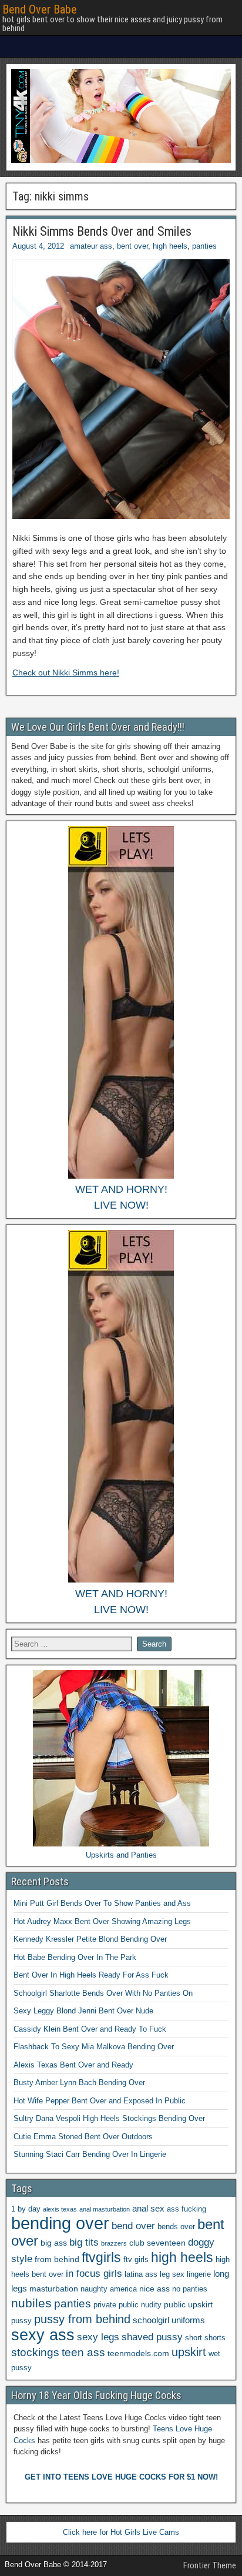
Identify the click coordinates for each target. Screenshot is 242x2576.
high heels (170, 246)
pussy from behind (82, 2319)
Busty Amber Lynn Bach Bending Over (79, 2082)
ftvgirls (101, 2257)
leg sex (172, 2274)
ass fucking (186, 2209)
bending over (60, 2223)
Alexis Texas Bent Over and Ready (73, 2065)
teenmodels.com (138, 2353)
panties (204, 246)
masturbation (54, 2289)
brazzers (114, 2243)
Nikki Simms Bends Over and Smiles (102, 231)
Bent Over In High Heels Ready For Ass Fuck (91, 1975)
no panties (190, 2289)
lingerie (199, 2274)
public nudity (140, 2305)
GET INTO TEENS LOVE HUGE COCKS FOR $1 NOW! (121, 2477)
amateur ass (91, 246)
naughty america (109, 2289)
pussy (21, 2321)
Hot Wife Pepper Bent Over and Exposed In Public (100, 2101)
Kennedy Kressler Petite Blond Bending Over (90, 1939)
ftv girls (136, 2260)
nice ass (154, 2289)
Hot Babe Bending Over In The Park (75, 1957)
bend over (133, 2226)
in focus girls (94, 2274)
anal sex (148, 2208)
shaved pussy (152, 2337)
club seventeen (157, 2243)
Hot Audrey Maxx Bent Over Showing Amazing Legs (102, 1921)
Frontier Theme (210, 2565)
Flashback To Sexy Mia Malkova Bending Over (94, 2047)
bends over (176, 2227)
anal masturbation (105, 2209)
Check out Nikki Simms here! (66, 673)
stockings (35, 2352)
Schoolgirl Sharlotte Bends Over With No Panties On (103, 1993)
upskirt (189, 2352)
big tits (84, 2242)
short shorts (205, 2338)
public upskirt (188, 2304)
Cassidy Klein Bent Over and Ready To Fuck (90, 2029)
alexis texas (60, 2209)
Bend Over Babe (40, 9)
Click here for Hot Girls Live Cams (121, 2532)
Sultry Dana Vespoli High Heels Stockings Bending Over (109, 2118)
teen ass (83, 2352)
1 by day (26, 2209)
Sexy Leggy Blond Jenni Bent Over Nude (83, 2011)
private (105, 2305)
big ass (54, 2243)
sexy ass (43, 2335)
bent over (132, 246)
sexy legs (98, 2337)
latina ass (141, 2274)
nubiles (31, 2303)
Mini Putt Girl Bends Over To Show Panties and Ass (102, 1903)
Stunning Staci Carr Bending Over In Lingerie (90, 2154)
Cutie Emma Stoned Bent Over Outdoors (83, 2137)
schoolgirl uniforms (169, 2320)
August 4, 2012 (38, 246)
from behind (57, 2259)
